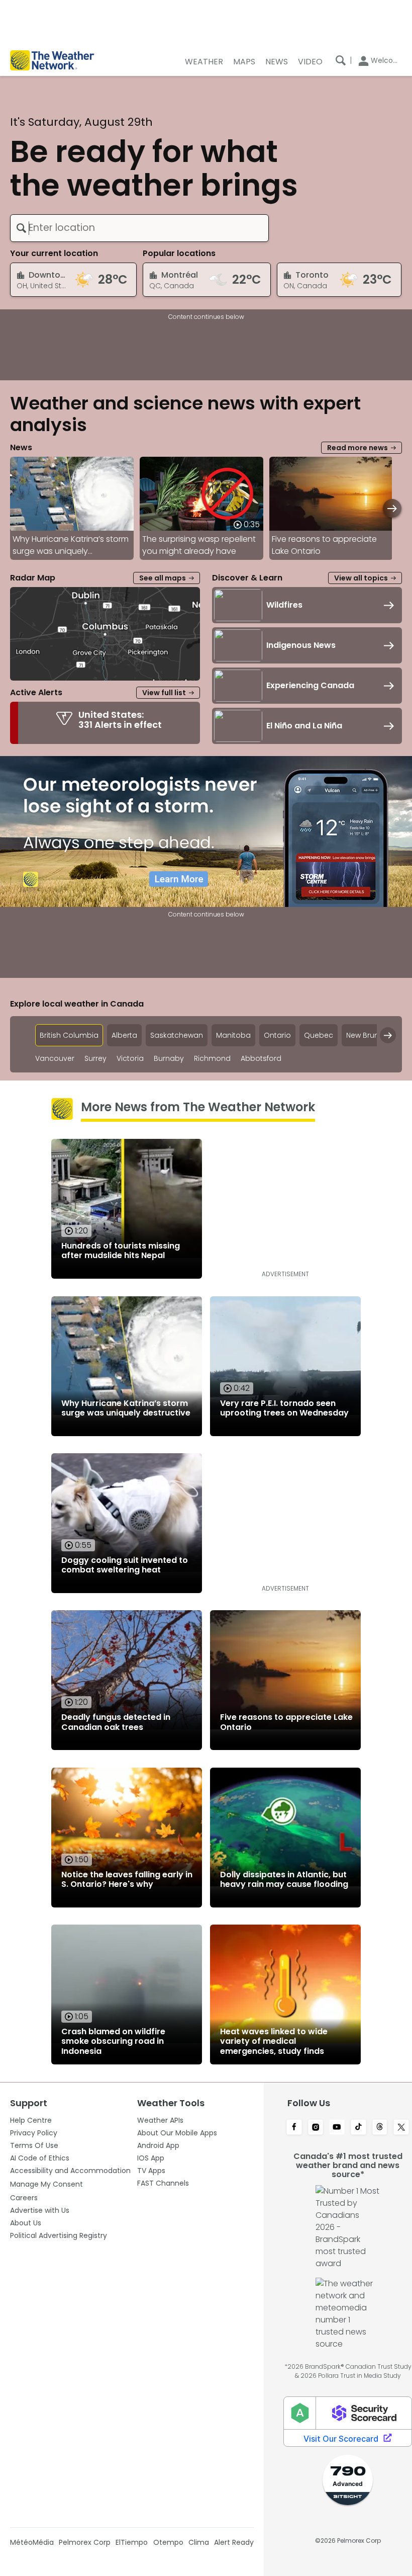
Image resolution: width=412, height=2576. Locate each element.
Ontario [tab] (277, 1035)
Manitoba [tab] (233, 1035)
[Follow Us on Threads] (380, 2128)
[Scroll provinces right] (388, 1035)
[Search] (341, 60)
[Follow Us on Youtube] (337, 2128)
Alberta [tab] (124, 1035)
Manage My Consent (46, 2184)
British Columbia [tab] (69, 1035)
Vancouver (55, 1059)
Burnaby (169, 1059)
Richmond (212, 1059)
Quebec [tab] (319, 1035)
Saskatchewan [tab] (177, 1035)
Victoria (130, 1059)
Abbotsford (261, 1059)
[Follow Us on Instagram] (316, 2128)
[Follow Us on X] (401, 2128)
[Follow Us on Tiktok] (358, 2128)
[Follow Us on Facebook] (294, 2128)
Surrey (95, 1059)
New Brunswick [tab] (372, 1035)
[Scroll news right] (392, 508)
